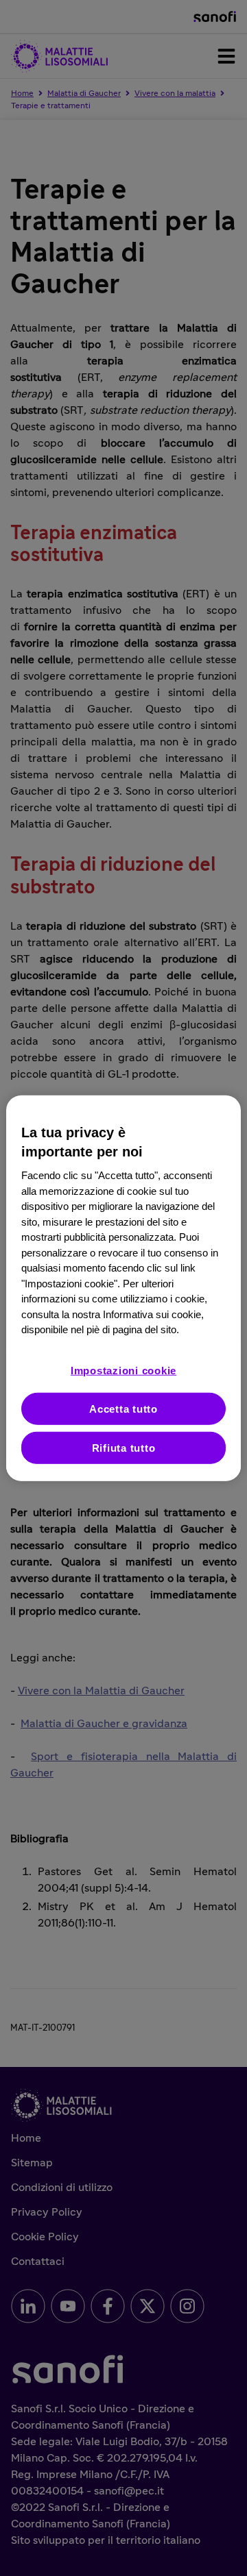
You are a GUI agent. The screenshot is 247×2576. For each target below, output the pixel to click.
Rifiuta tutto (124, 1447)
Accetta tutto (123, 1408)
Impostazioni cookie (123, 1370)
